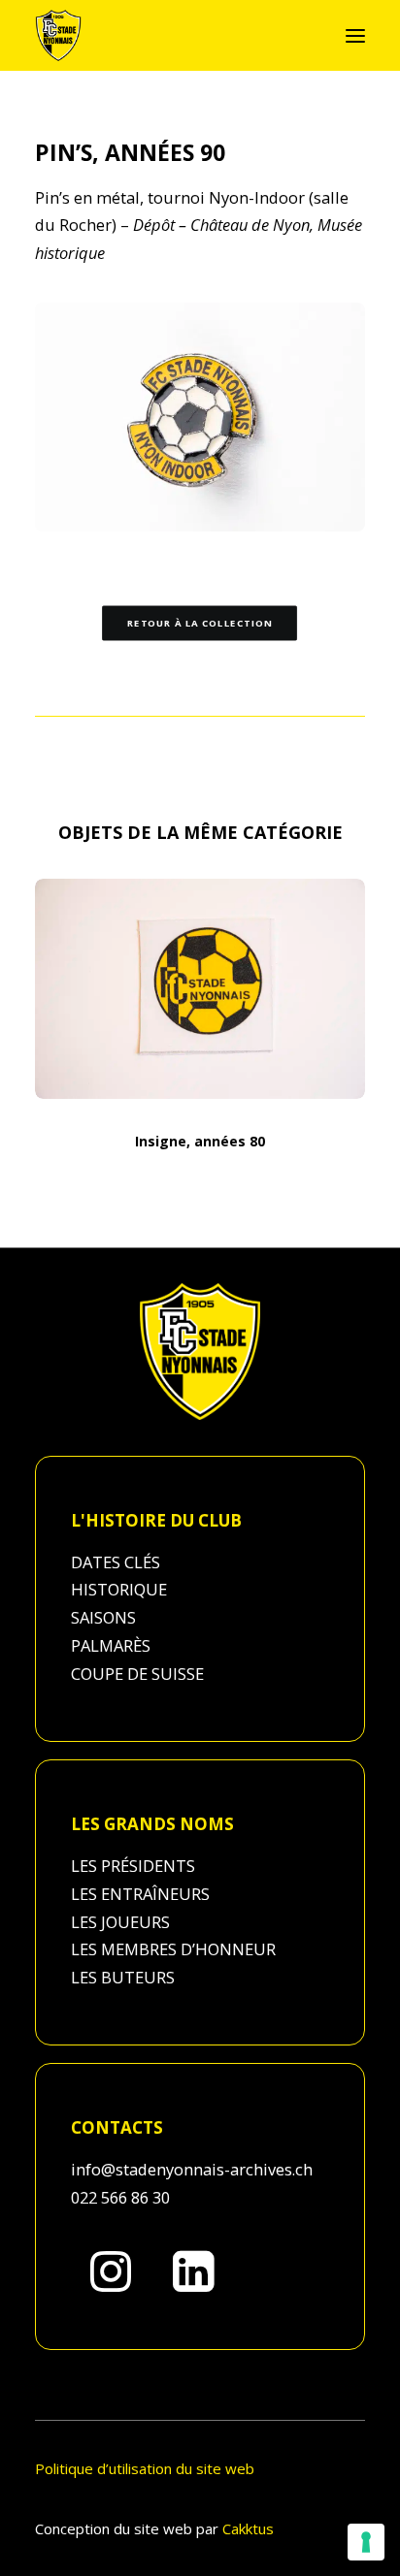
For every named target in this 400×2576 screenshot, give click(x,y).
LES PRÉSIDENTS (133, 1866)
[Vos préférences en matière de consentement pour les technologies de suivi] (366, 2542)
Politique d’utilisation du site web (145, 2468)
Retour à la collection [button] (200, 624)
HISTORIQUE (119, 1589)
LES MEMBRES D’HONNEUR (173, 1949)
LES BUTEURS (123, 1977)
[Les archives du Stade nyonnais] (58, 35)
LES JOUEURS (120, 1922)
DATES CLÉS (116, 1562)
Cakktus (248, 2528)
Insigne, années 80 (200, 1141)
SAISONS (103, 1617)
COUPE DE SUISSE (137, 1674)
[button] (355, 35)
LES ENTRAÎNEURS (140, 1894)
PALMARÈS (111, 1645)
